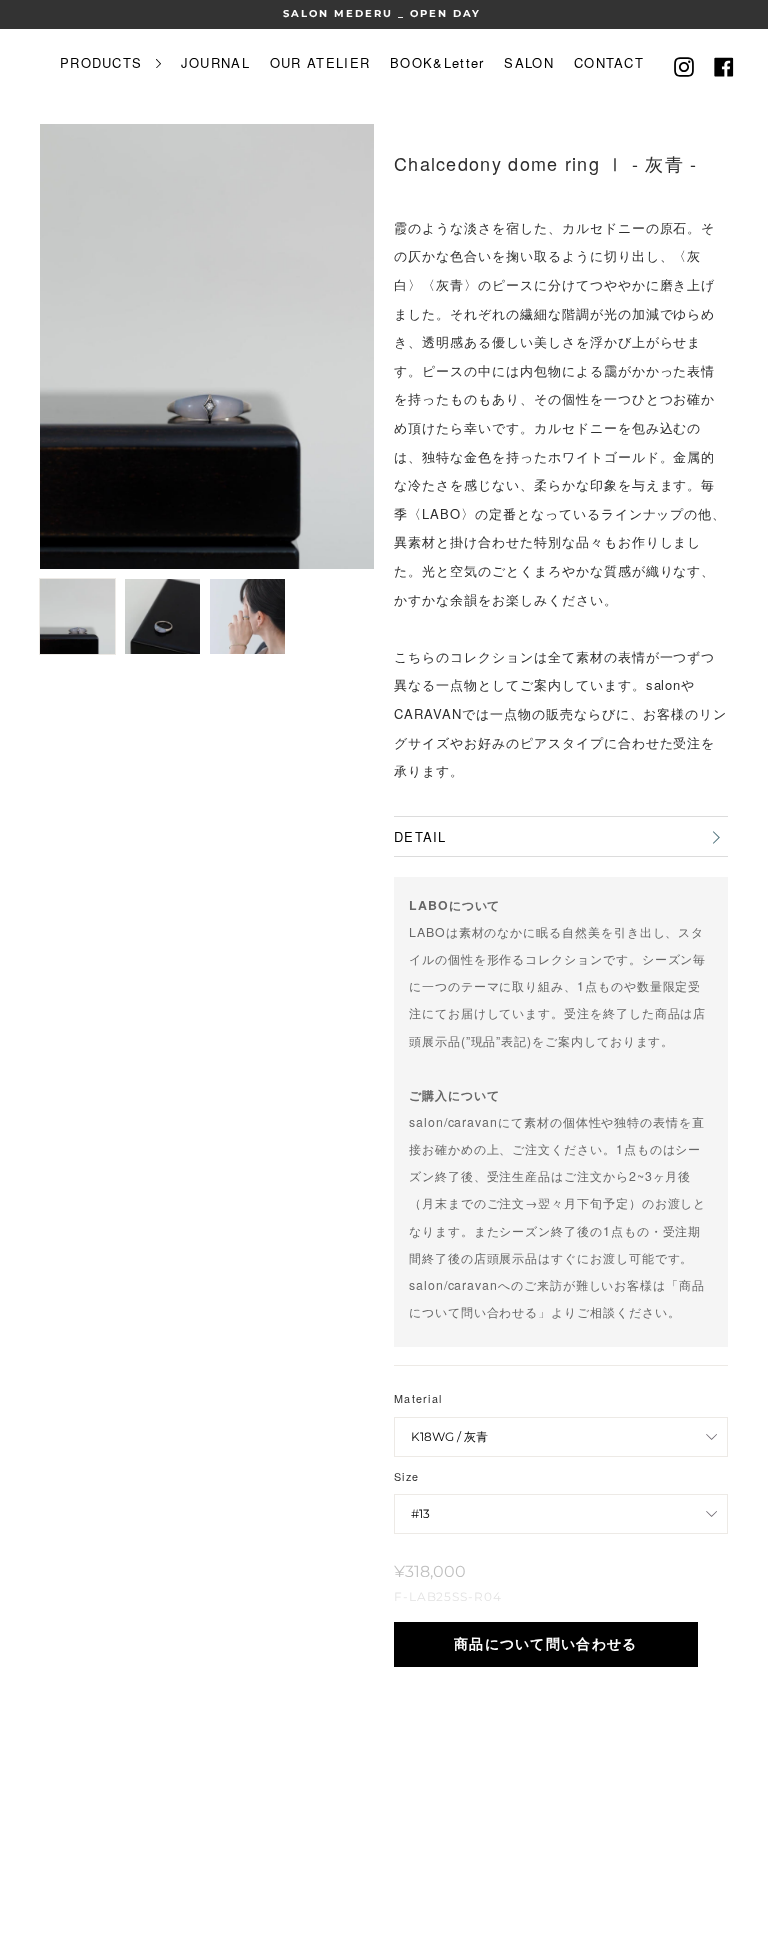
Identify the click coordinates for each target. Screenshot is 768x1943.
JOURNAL (215, 62)
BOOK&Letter (437, 62)
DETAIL (420, 836)
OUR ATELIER (320, 62)
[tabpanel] (207, 346)
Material (418, 1398)
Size (406, 1476)
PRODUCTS (104, 62)
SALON (529, 62)
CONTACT (609, 62)
